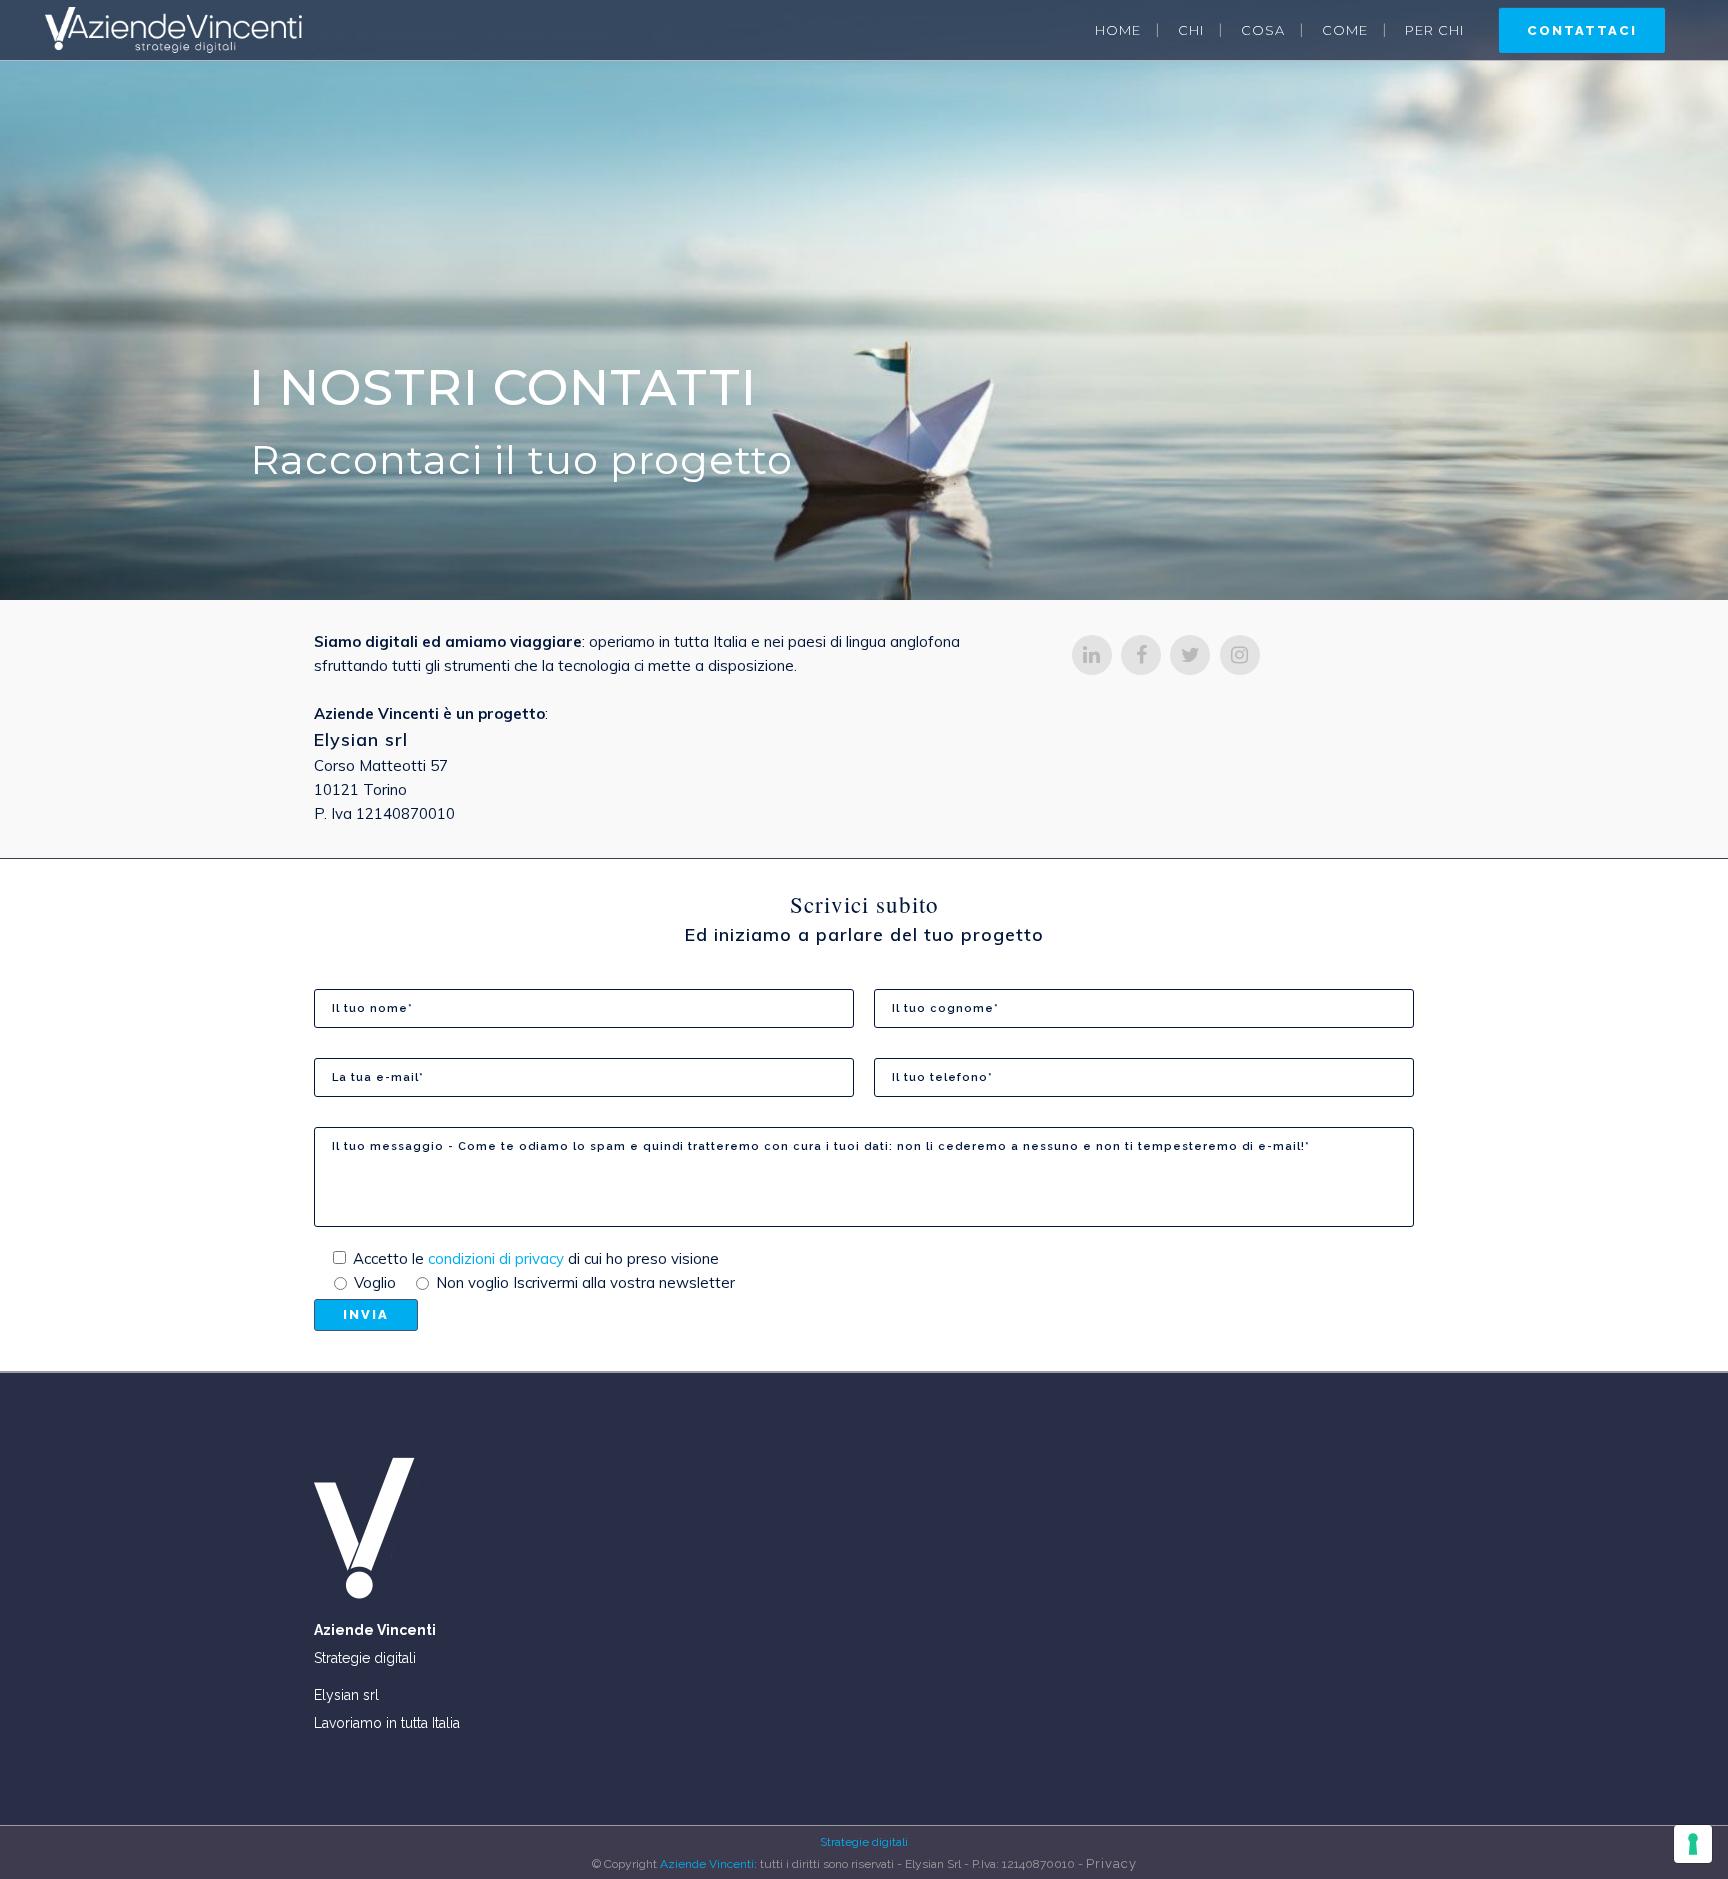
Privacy (1111, 1863)
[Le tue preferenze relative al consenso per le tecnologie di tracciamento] (1693, 1844)
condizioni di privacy (498, 1258)
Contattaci (1582, 30)
